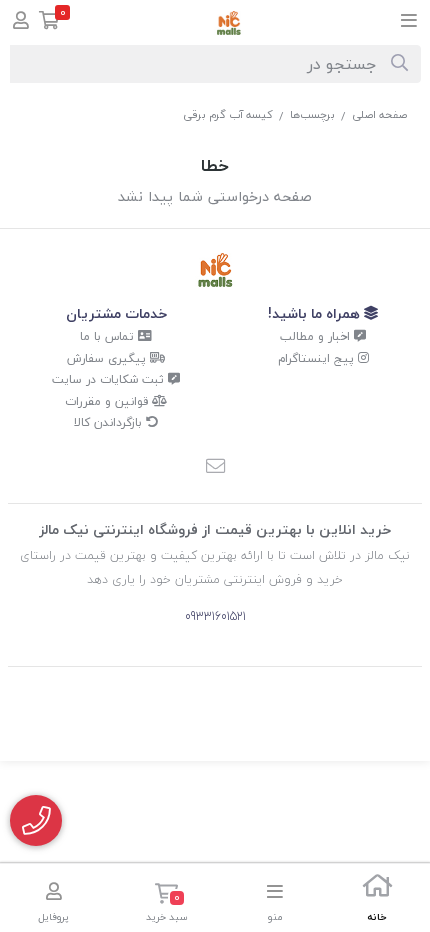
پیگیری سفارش (108, 358)
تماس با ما (109, 336)
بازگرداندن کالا (110, 422)
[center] (399, 64)
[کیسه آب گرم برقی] (215, 270)
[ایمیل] (215, 468)
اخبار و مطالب (317, 336)
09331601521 (215, 616)
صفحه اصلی (379, 114)
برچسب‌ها (312, 114)
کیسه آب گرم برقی (228, 114)
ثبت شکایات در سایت (110, 379)
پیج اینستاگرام (318, 358)
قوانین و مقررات (108, 401)
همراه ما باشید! (316, 313)
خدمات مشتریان (116, 313)
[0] (49, 22)
